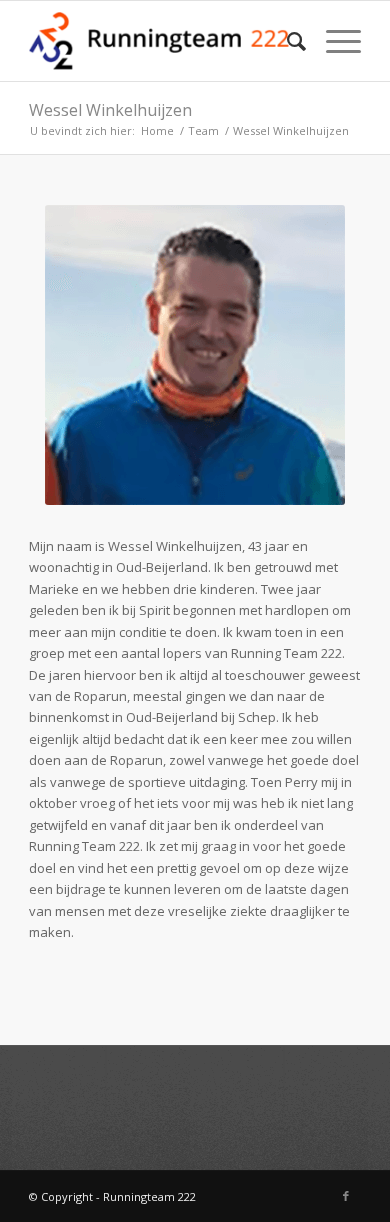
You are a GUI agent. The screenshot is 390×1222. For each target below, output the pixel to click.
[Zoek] (286, 41)
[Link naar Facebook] (346, 1196)
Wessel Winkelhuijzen (110, 110)
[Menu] (333, 41)
